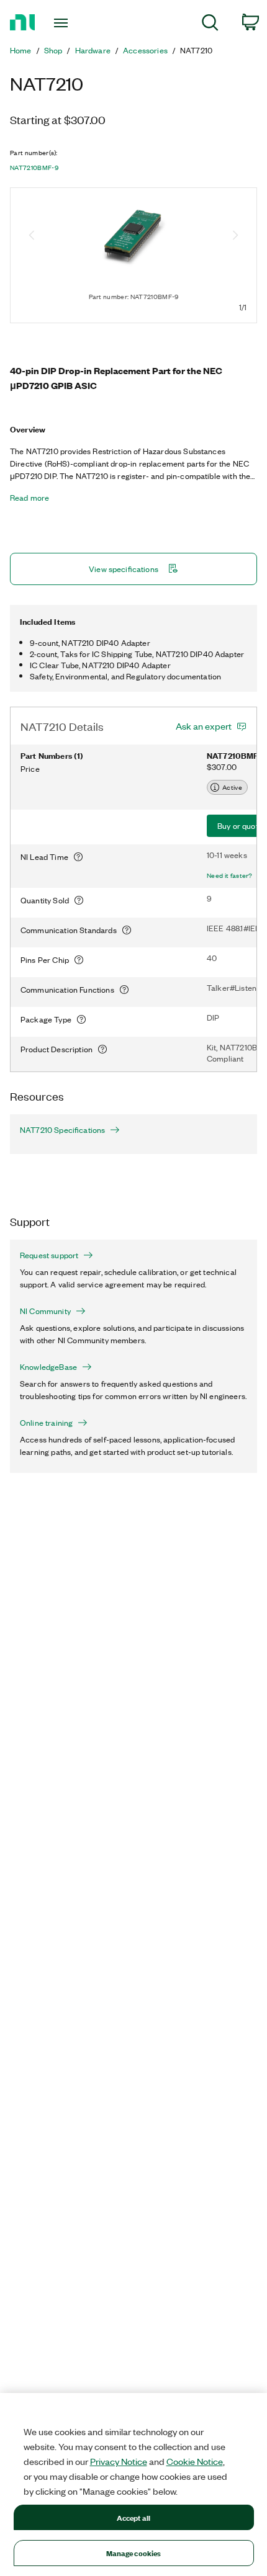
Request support (49, 1255)
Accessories (145, 50)
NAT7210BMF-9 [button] (34, 168)
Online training (46, 1423)
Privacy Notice (119, 2461)
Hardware (93, 50)
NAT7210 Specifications (62, 1130)
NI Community (45, 1311)
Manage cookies (134, 2553)
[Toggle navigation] (64, 23)
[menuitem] (210, 25)
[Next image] (235, 236)
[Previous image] (32, 236)
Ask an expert (204, 726)
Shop (53, 50)
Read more (29, 498)
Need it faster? (230, 875)
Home (21, 50)
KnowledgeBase (48, 1367)
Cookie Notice (195, 2461)
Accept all (133, 2517)
